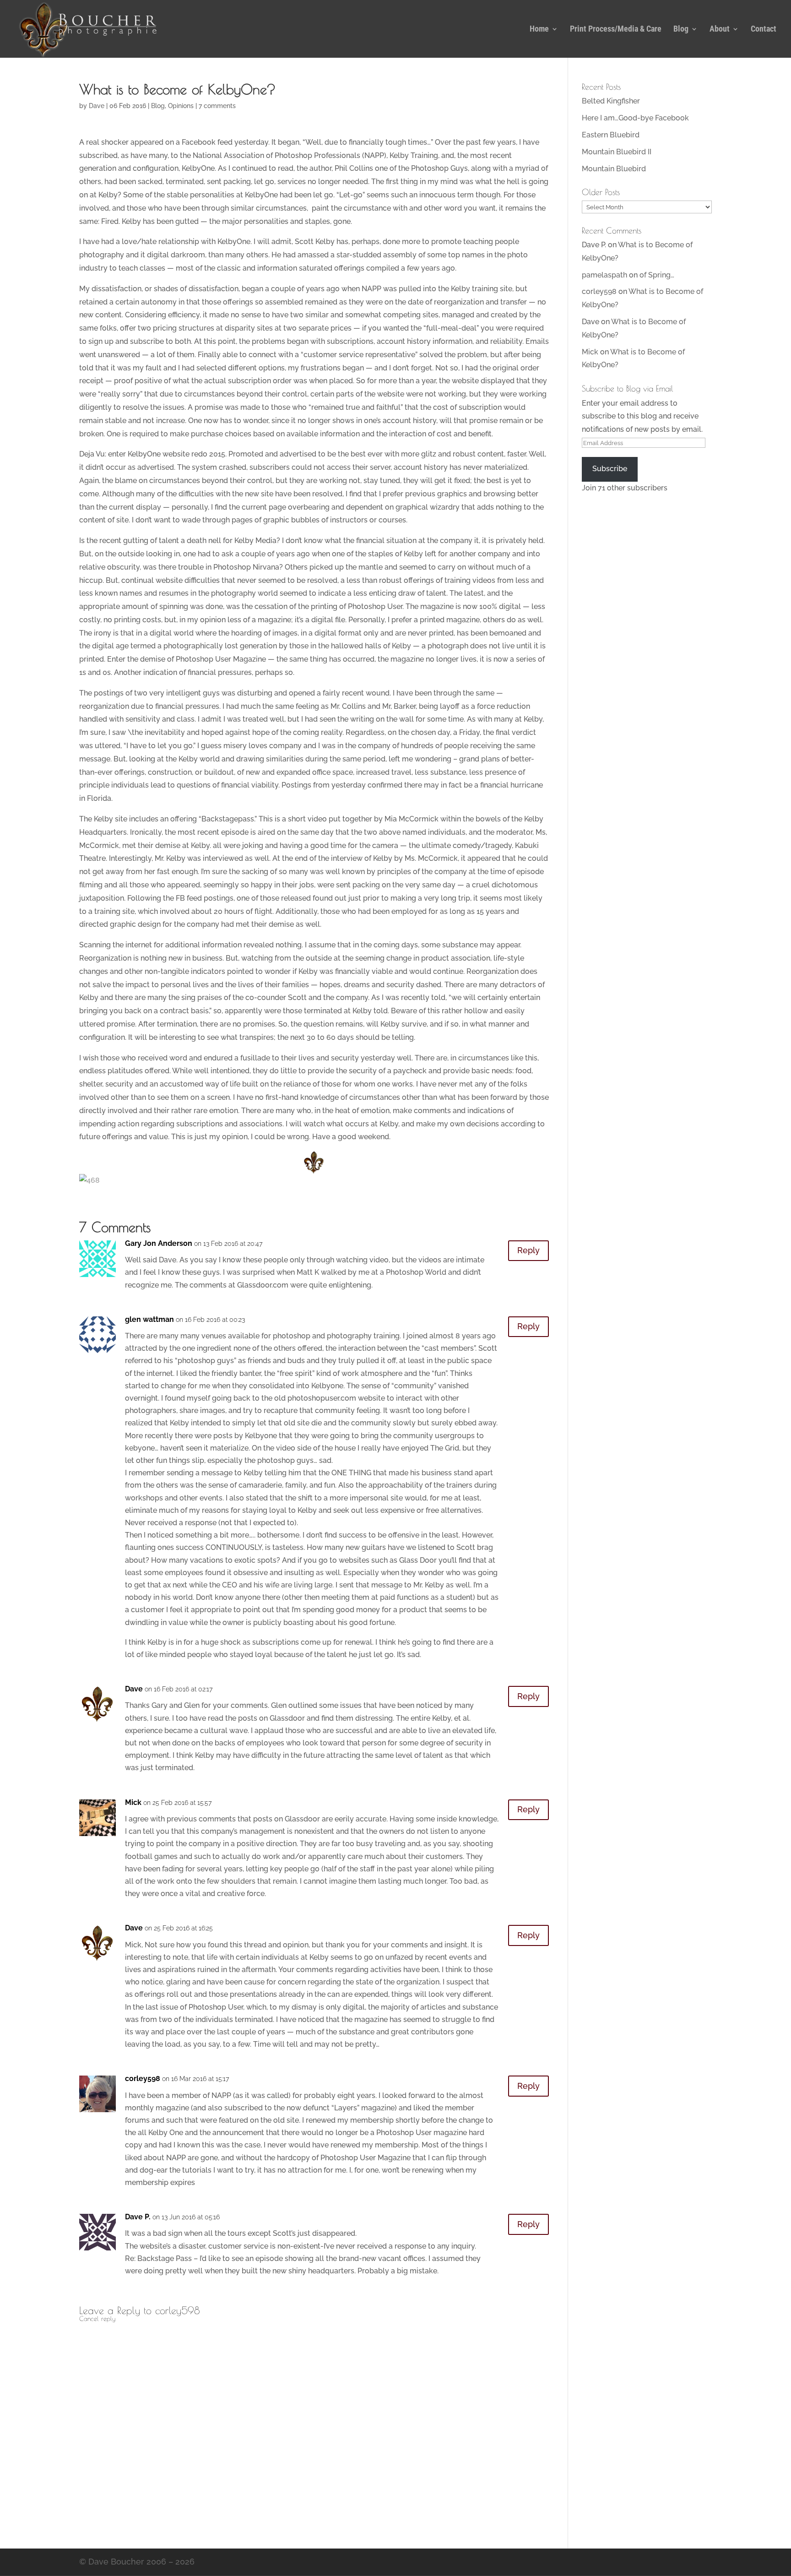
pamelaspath (604, 275)
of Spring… (657, 275)
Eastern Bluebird (611, 135)
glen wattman (149, 1319)
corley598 (143, 2079)
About (720, 30)
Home (539, 30)
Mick (133, 1802)
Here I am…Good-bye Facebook (635, 118)
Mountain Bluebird (614, 169)
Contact (764, 30)
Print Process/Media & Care (616, 30)
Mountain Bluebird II (617, 152)
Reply (528, 1250)
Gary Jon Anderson (159, 1243)
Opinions (181, 106)
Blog (681, 30)
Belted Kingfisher (611, 101)
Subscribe (610, 469)
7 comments (217, 106)
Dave (97, 106)
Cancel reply (97, 2319)
